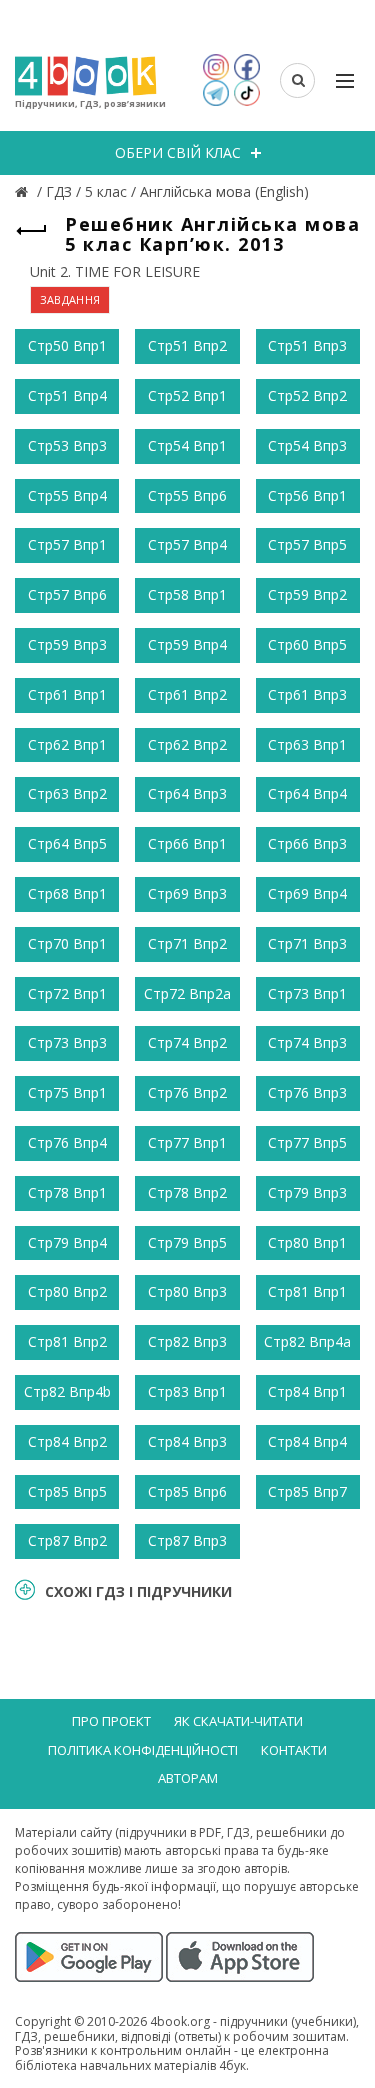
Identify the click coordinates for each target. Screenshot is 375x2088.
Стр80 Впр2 (67, 1291)
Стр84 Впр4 (307, 1441)
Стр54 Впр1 (187, 445)
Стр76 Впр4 (67, 1142)
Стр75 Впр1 (67, 1092)
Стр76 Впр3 (307, 1092)
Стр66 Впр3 (307, 843)
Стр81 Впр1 (307, 1291)
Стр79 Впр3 (307, 1192)
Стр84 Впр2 (67, 1441)
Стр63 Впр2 (67, 793)
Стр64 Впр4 (307, 793)
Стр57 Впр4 (187, 544)
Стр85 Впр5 (67, 1491)
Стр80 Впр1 (307, 1242)
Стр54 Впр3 (307, 445)
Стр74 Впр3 (307, 1042)
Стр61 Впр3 (307, 694)
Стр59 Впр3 (67, 644)
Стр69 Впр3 (187, 893)
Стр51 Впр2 (187, 345)
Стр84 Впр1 (307, 1391)
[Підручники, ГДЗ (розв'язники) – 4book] (24, 191)
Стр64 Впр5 (67, 843)
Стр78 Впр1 (67, 1192)
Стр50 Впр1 (67, 345)
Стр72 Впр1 (67, 993)
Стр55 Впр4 (67, 495)
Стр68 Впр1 (67, 893)
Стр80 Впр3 (187, 1291)
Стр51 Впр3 (307, 345)
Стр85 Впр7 (307, 1491)
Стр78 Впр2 (187, 1192)
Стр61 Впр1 (67, 694)
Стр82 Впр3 (187, 1341)
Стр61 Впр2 (187, 694)
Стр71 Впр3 (307, 943)
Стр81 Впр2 (67, 1341)
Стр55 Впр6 (187, 495)
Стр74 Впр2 (187, 1042)
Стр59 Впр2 (307, 594)
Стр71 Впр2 (187, 943)
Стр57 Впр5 (307, 544)
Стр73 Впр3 (67, 1042)
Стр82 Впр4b (67, 1391)
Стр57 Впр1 (67, 544)
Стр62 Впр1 (67, 744)
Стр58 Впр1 (187, 594)
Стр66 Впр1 (187, 843)
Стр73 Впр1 (307, 993)
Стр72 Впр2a (187, 993)
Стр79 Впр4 (67, 1242)
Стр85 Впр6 (187, 1491)
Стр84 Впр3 (187, 1441)
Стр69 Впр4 (307, 893)
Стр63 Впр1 (307, 744)
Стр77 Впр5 (307, 1142)
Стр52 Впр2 (307, 395)
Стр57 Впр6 (67, 594)
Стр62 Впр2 (187, 744)
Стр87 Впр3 (187, 1540)
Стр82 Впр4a (307, 1341)
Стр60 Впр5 (307, 644)
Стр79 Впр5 (187, 1242)
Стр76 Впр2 (187, 1092)
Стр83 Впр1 (187, 1391)
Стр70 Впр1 (67, 943)
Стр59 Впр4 (187, 644)
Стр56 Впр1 (307, 495)
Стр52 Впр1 (187, 395)
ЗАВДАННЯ (70, 299)
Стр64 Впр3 (187, 793)
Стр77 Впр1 (187, 1142)
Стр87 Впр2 (67, 1540)
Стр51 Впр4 (67, 395)
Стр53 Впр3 (67, 445)
